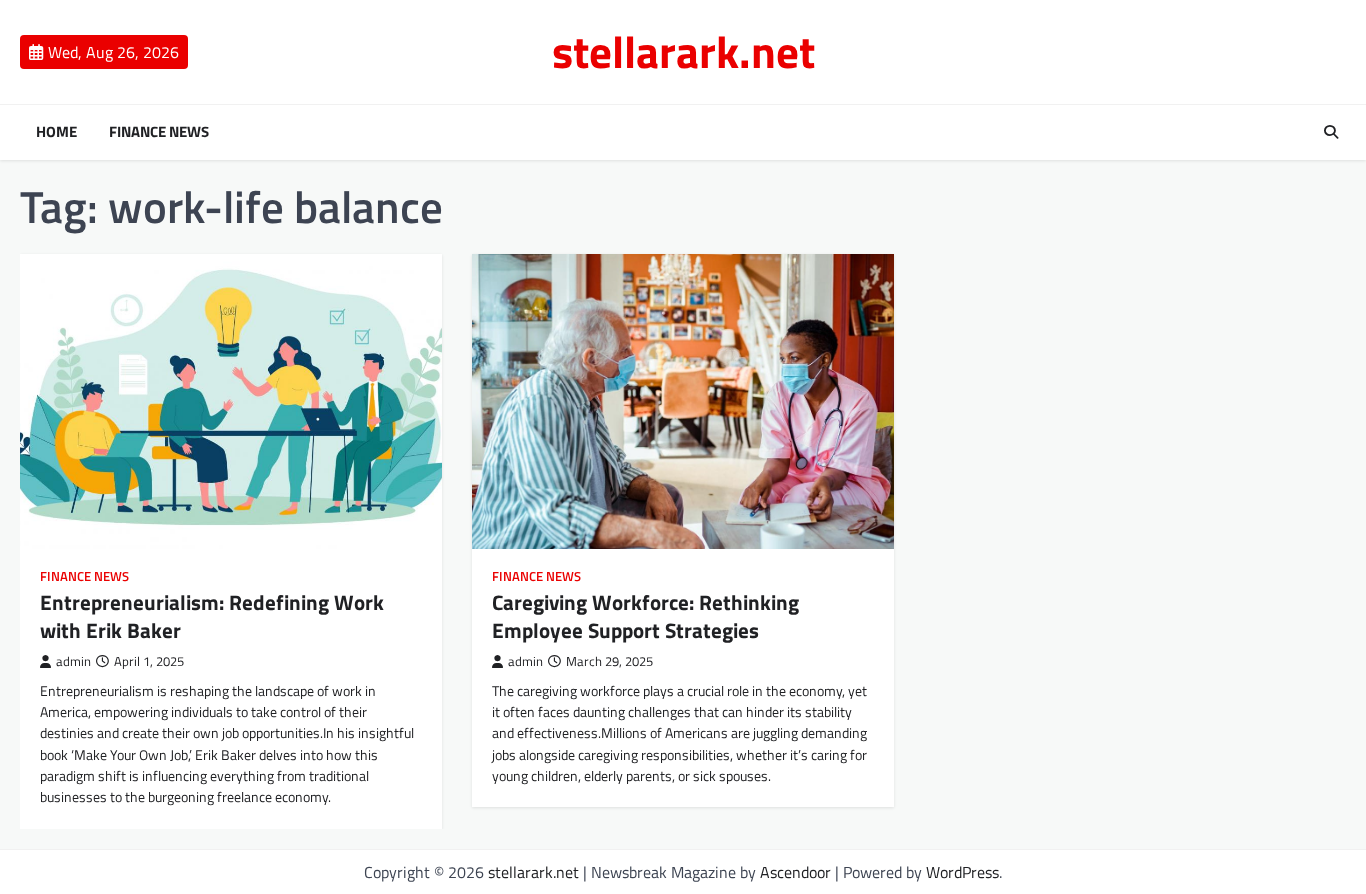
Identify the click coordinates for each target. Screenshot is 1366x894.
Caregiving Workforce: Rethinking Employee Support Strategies (645, 615)
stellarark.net (683, 51)
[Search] (1331, 132)
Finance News (159, 132)
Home (56, 132)
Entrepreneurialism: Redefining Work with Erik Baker (212, 615)
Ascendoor (795, 872)
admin (73, 661)
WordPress (962, 872)
